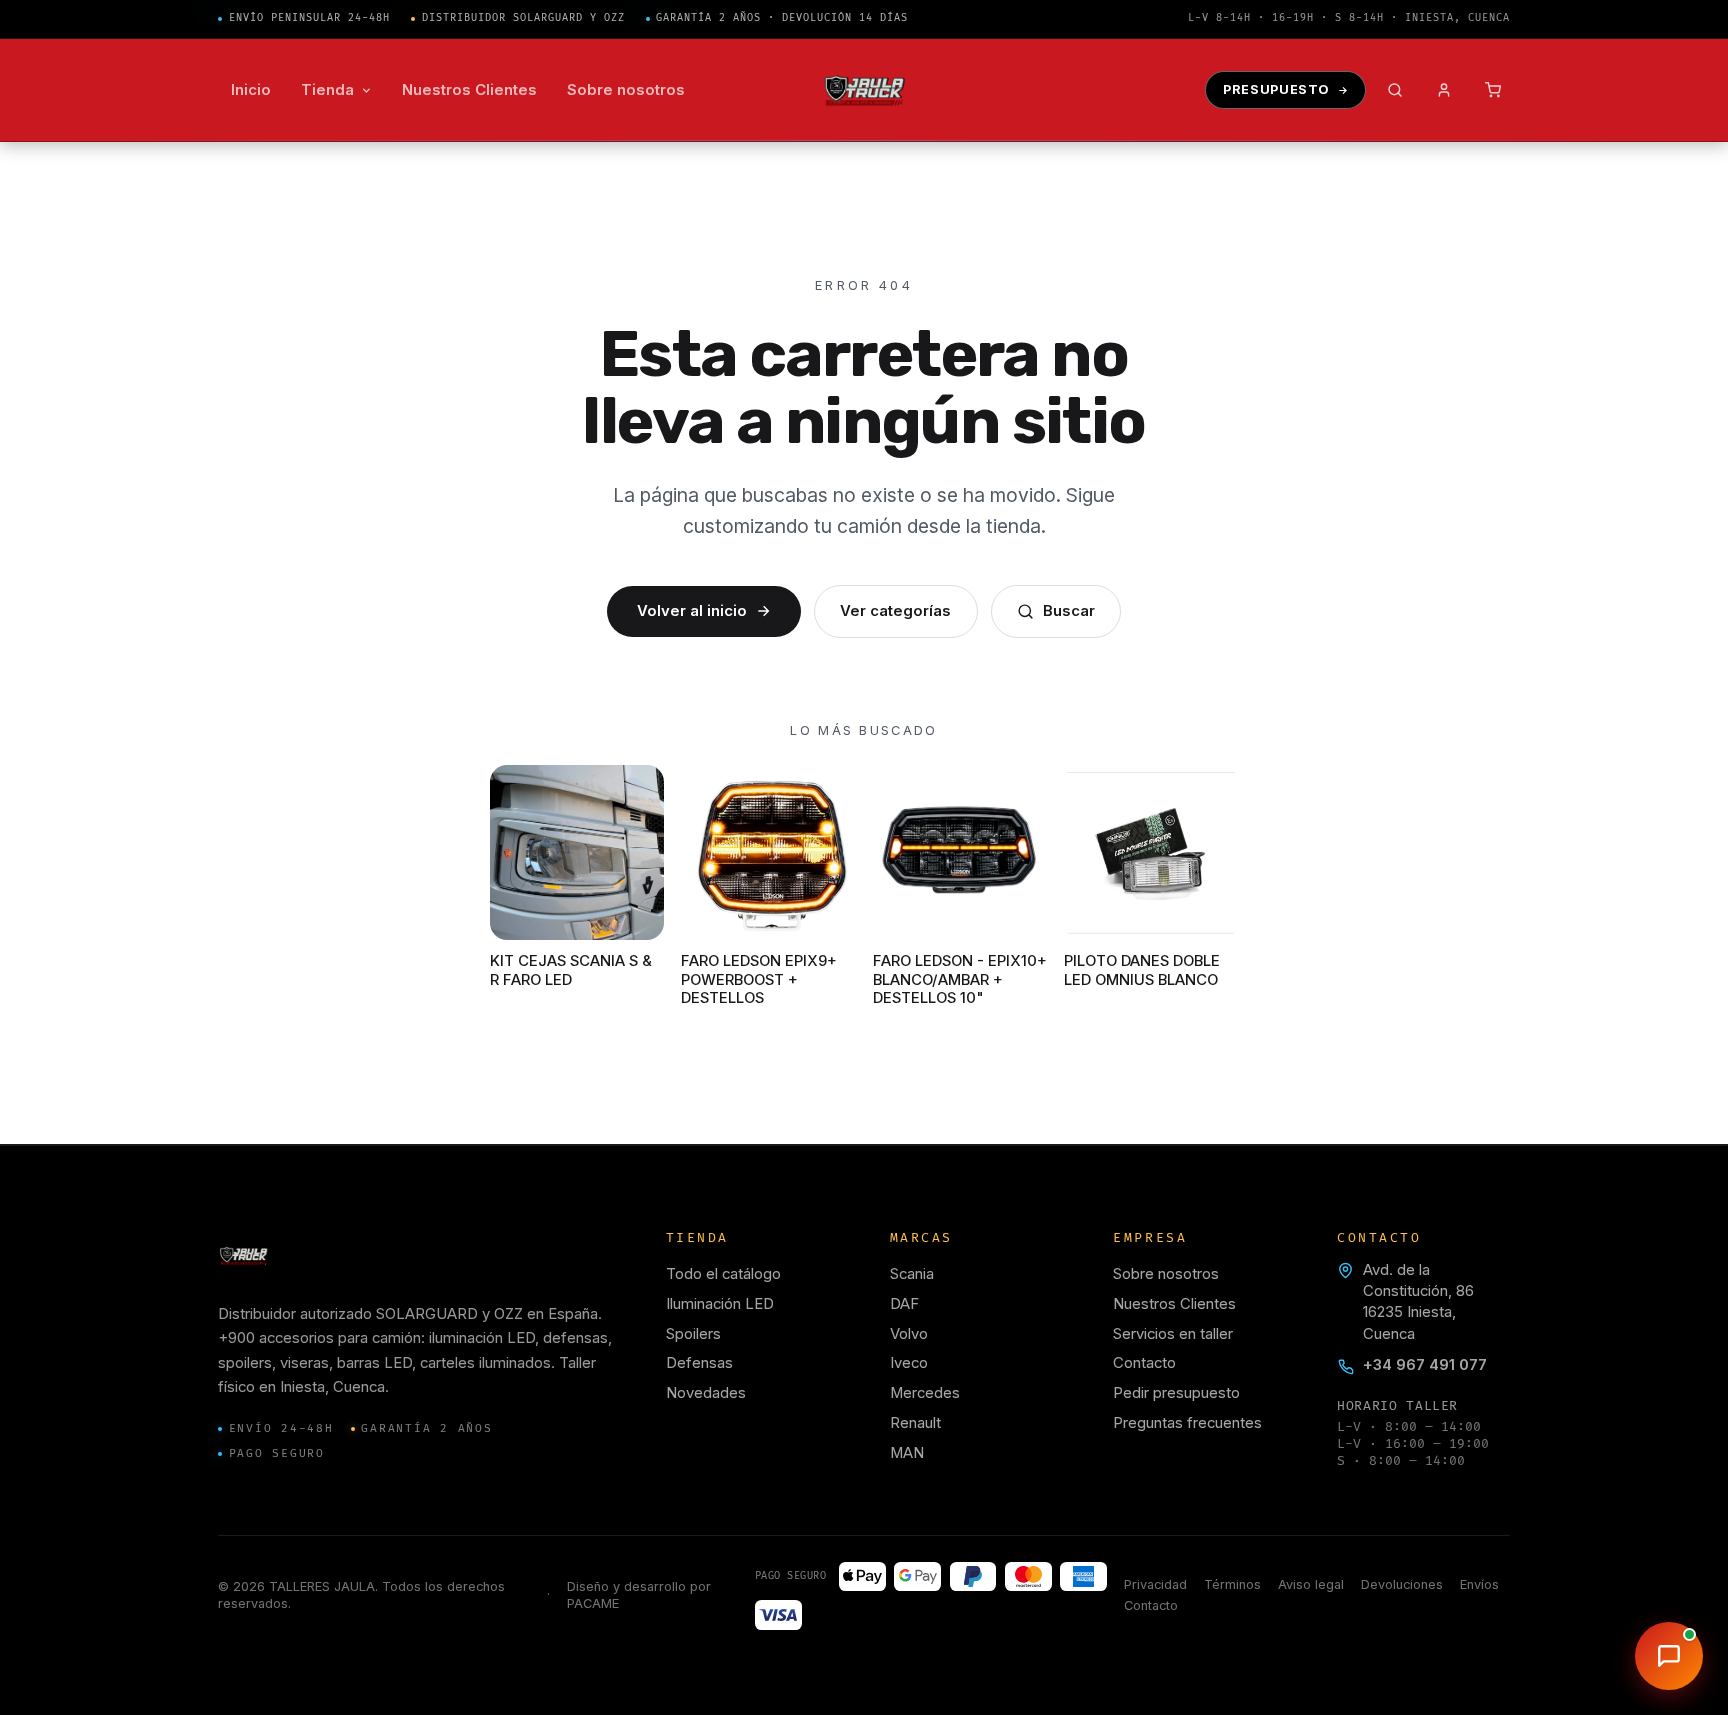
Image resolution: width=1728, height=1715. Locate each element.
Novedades (706, 1393)
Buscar (1069, 611)
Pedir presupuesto (1176, 1393)
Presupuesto (1276, 89)
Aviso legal (1311, 1584)
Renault (915, 1423)
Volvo (909, 1334)
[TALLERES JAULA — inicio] (864, 90)
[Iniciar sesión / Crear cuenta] (1444, 90)
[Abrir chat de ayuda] (1669, 1656)
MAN (907, 1453)
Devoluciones (1402, 1584)
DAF (904, 1304)
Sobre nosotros (1166, 1274)
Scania (912, 1274)
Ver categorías (895, 611)
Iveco (909, 1363)
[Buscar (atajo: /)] (1395, 90)
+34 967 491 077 (1425, 1365)
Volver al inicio (692, 611)
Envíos (1479, 1584)
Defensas (699, 1363)
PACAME (593, 1603)
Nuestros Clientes (1174, 1304)
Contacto (1144, 1363)
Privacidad (1155, 1584)
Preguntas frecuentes (1187, 1423)
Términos (1232, 1584)
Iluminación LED (720, 1304)
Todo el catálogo (723, 1274)
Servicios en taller (1173, 1334)
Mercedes (925, 1393)
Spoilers (693, 1334)
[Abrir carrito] (1493, 90)
